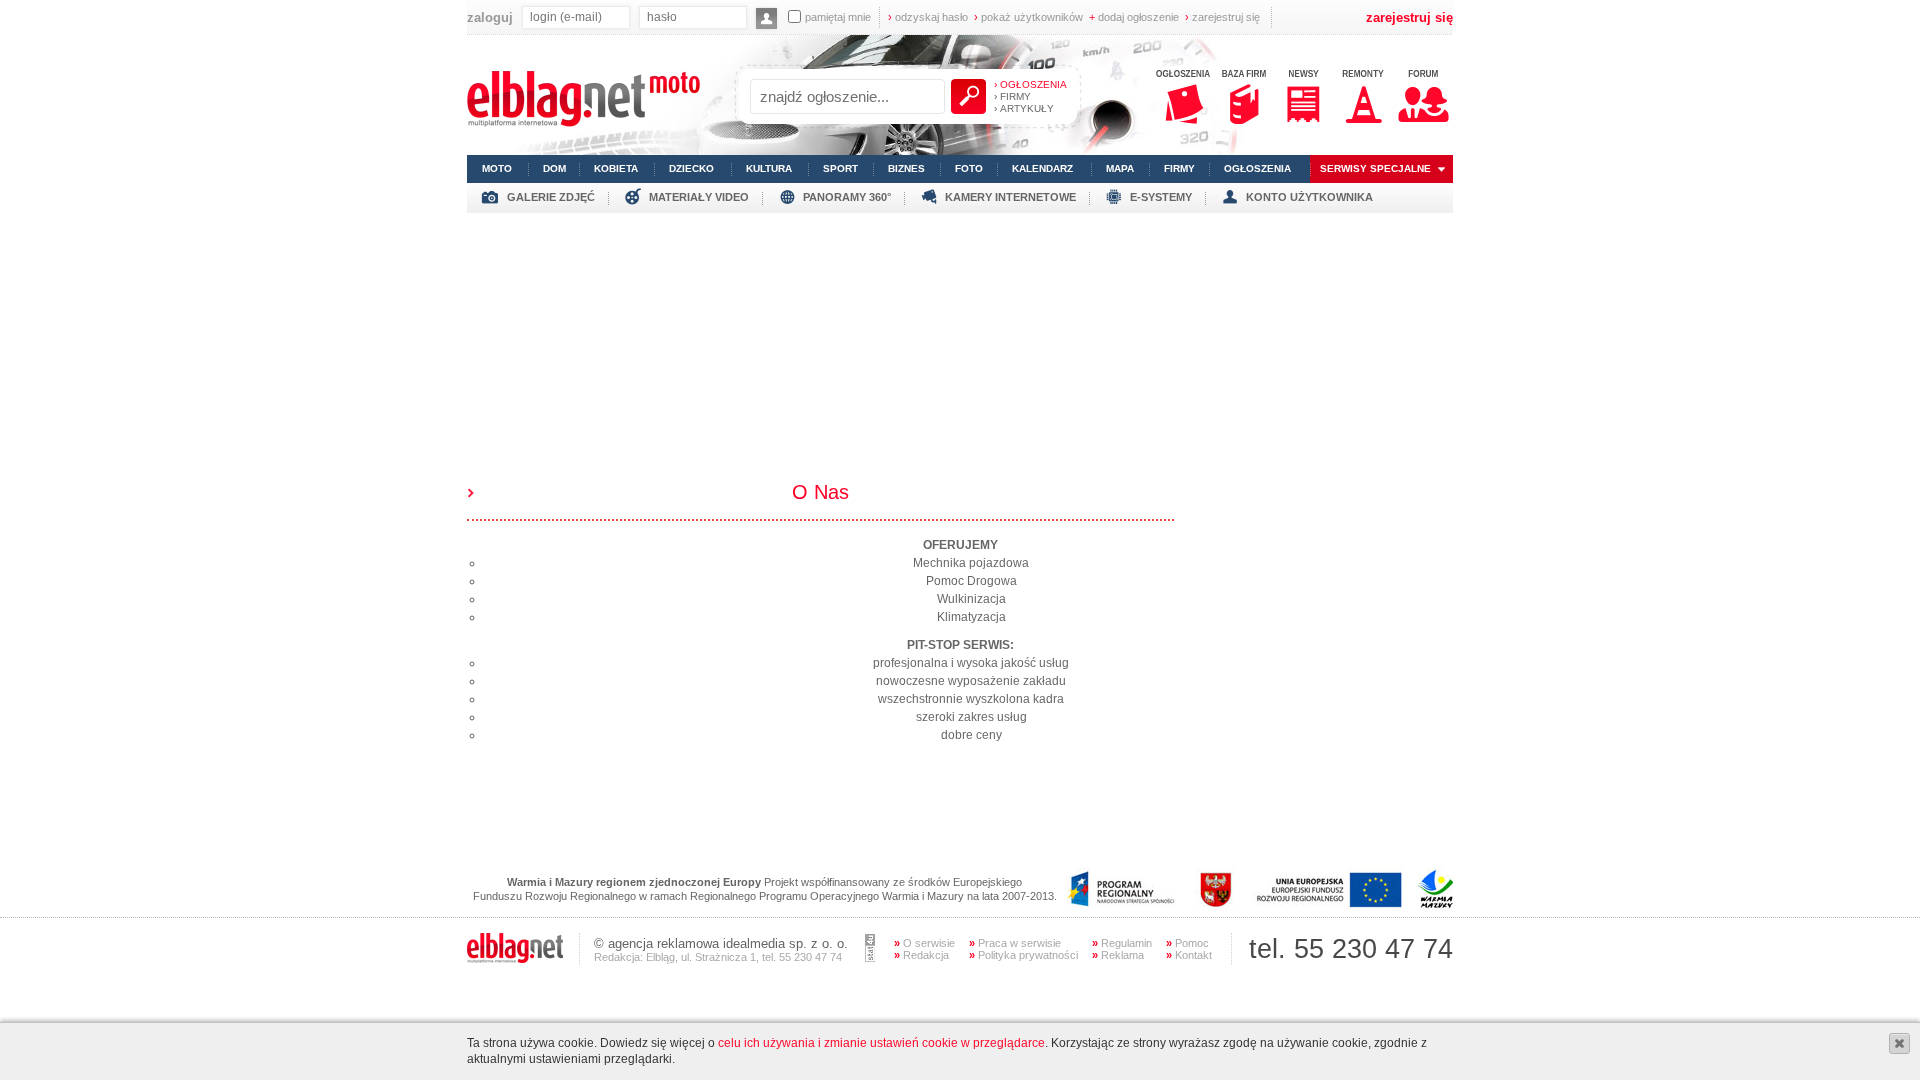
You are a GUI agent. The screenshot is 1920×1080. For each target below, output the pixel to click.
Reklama (1118, 955)
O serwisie (924, 943)
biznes (906, 168)
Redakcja (921, 955)
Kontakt (1189, 955)
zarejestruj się (1222, 17)
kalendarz (1042, 168)
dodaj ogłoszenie (1134, 17)
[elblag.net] (515, 959)
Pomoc (1187, 943)
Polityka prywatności (1023, 955)
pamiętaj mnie (838, 17)
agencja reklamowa (663, 943)
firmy (1179, 168)
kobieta (616, 168)
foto (969, 168)
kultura (769, 168)
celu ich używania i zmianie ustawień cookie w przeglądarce (881, 1043)
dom (554, 168)
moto (497, 168)
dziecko (691, 168)
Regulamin (1122, 943)
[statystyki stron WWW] (870, 958)
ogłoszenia (1257, 168)
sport (840, 168)
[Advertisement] (960, 353)
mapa (1120, 168)
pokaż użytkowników (1028, 17)
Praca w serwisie (1015, 943)
